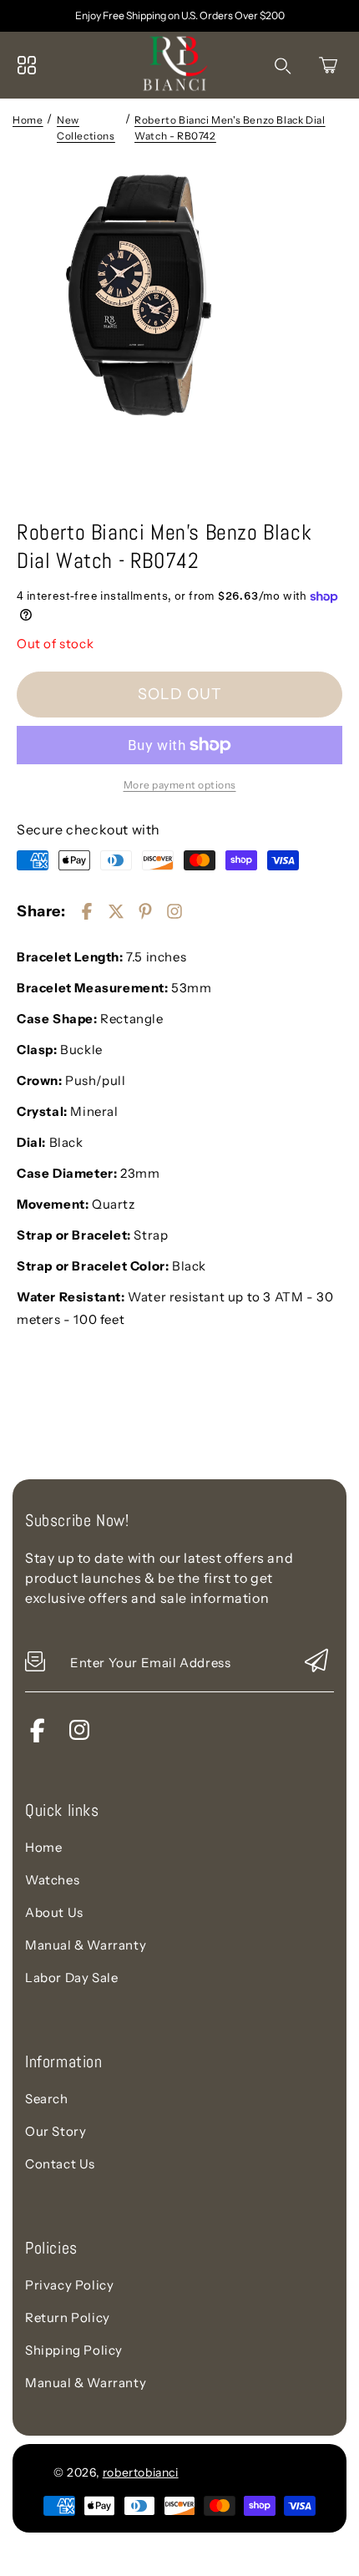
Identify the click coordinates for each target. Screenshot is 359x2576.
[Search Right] (283, 66)
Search (47, 2099)
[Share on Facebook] (87, 911)
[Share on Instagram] (174, 911)
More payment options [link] (180, 785)
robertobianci (141, 2472)
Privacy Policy (69, 2285)
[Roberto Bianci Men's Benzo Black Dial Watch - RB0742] (179, 336)
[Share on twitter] (116, 911)
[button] (328, 65)
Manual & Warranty (86, 1945)
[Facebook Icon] (38, 1738)
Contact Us (60, 2164)
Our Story (56, 2131)
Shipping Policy (74, 2350)
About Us (54, 1912)
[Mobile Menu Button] (27, 65)
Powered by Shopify (243, 2472)
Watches (52, 1880)
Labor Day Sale (71, 1978)
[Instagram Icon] (79, 1738)
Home (28, 120)
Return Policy (68, 2317)
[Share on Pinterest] (145, 911)
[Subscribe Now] (316, 1662)
